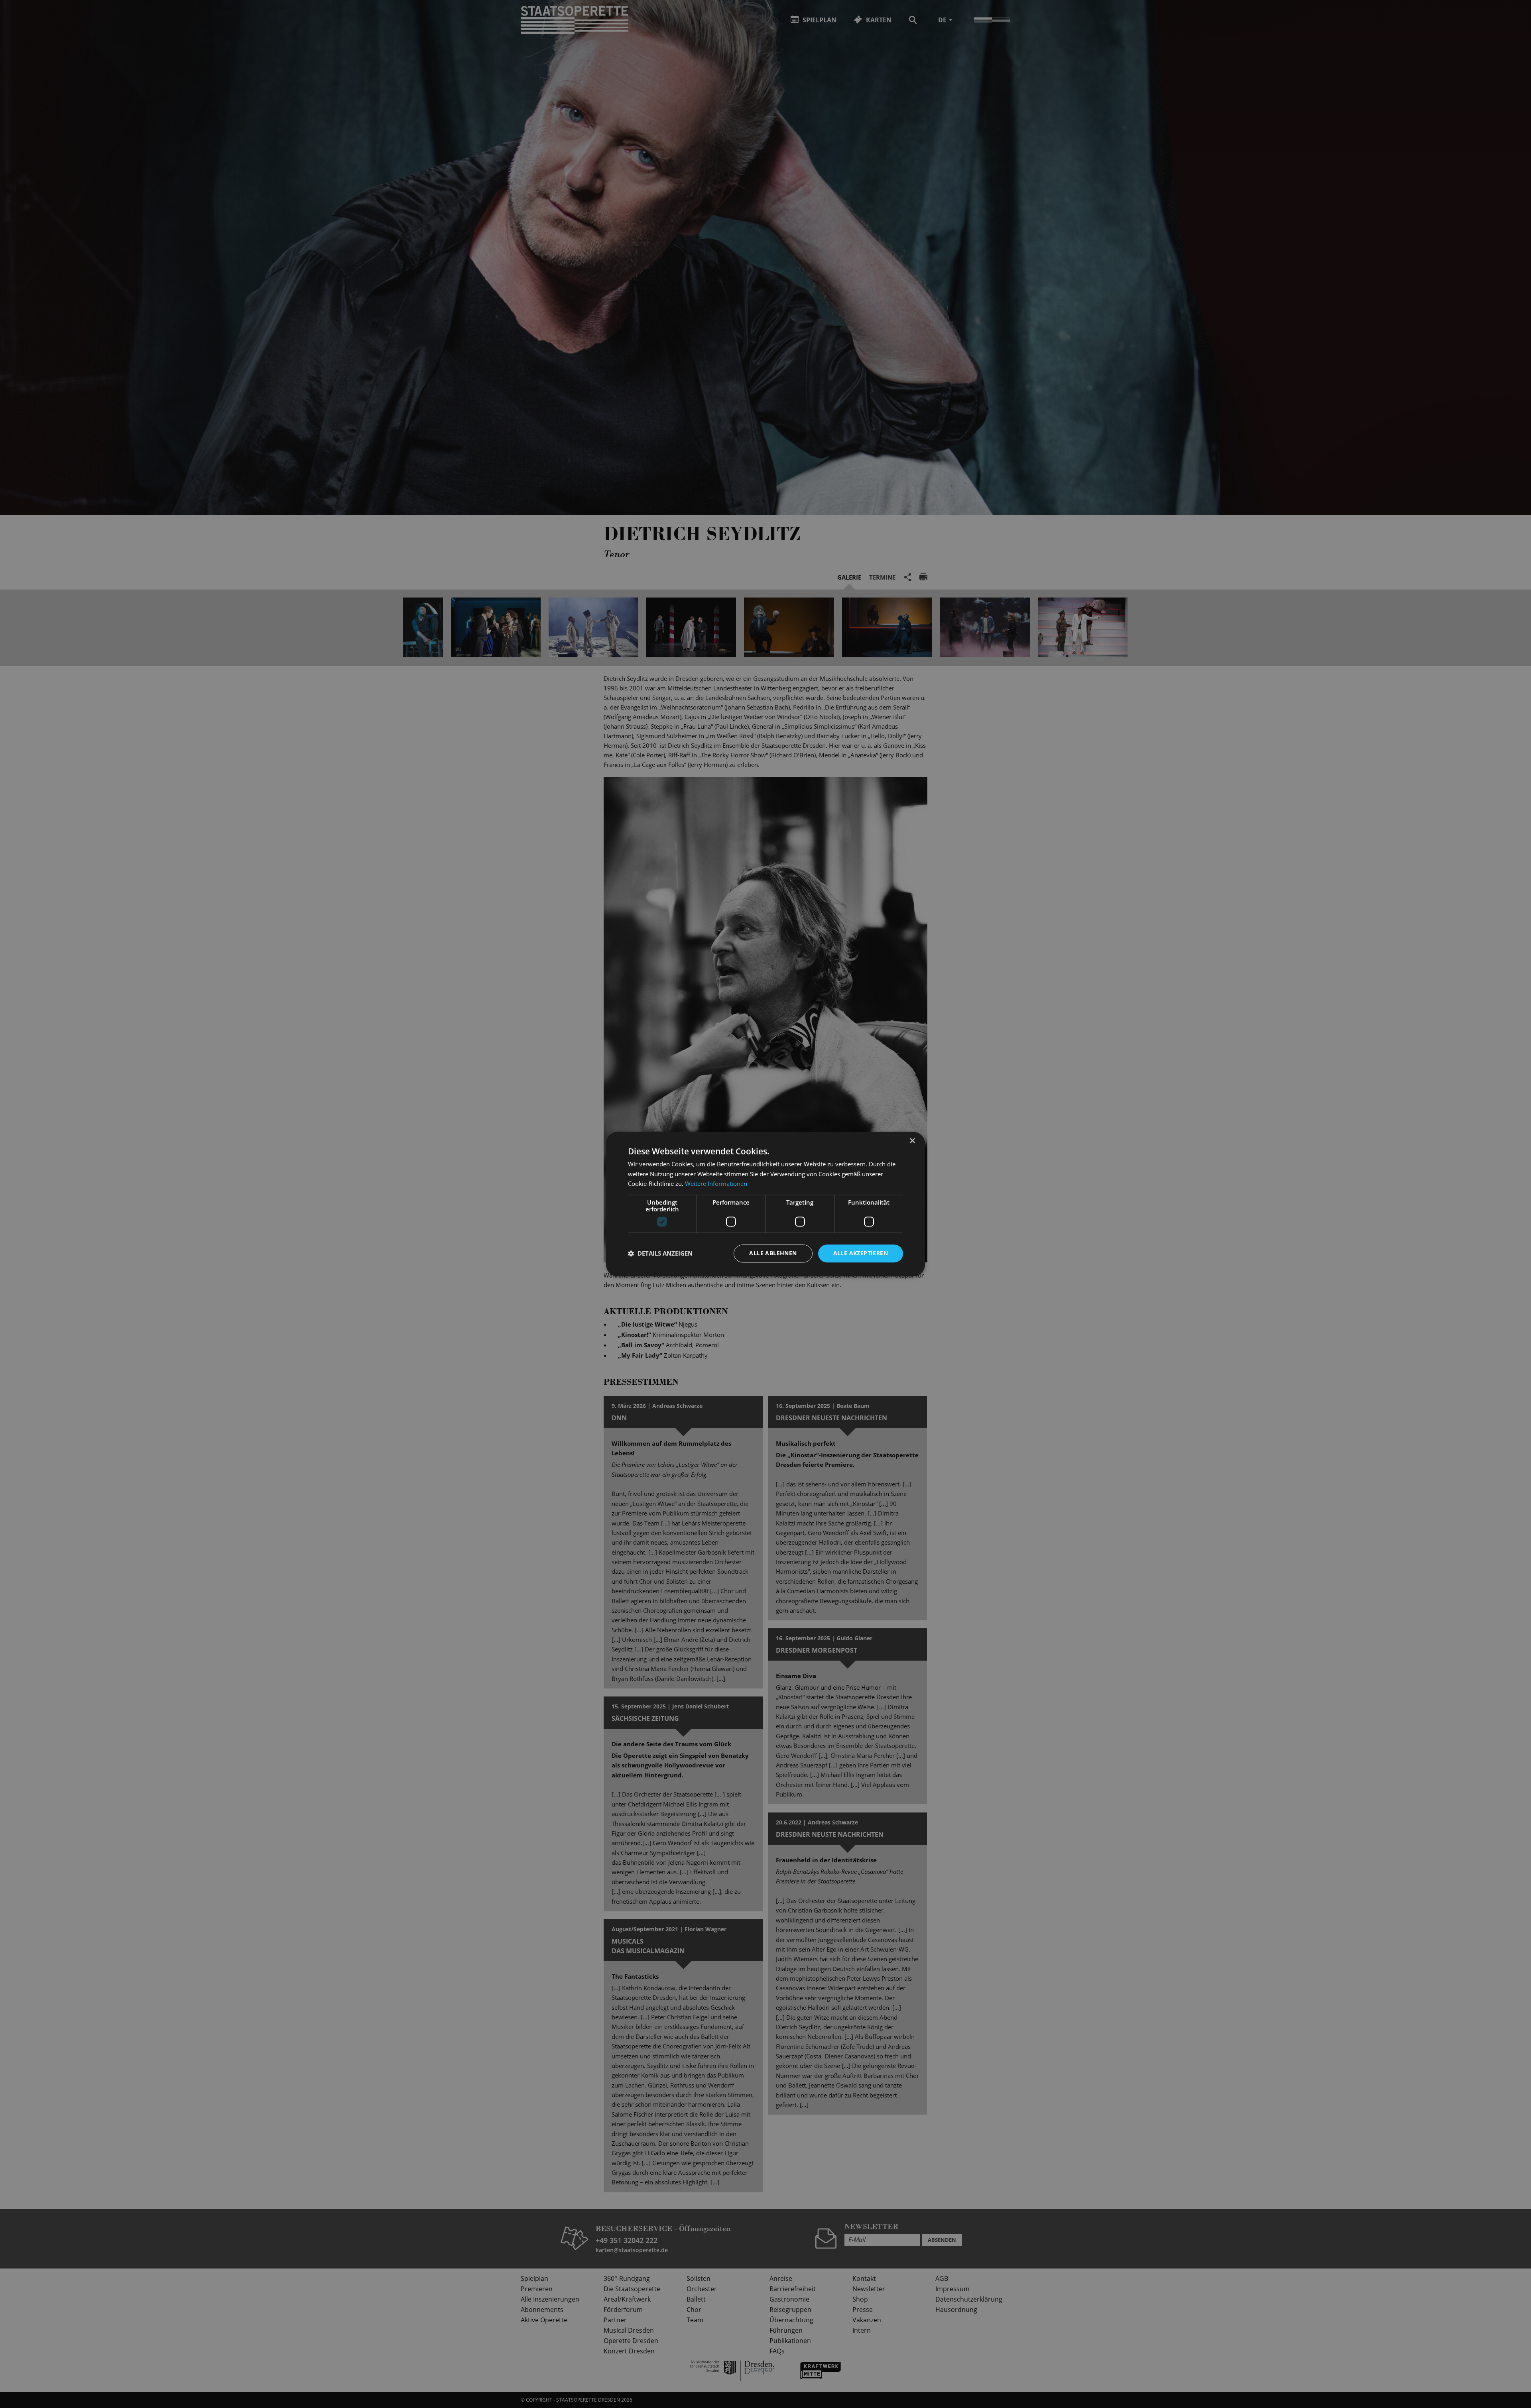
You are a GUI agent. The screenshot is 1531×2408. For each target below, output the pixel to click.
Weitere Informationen (716, 1184)
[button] (660, 1254)
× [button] (912, 1141)
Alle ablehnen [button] (773, 1253)
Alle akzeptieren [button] (861, 1253)
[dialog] (765, 1204)
